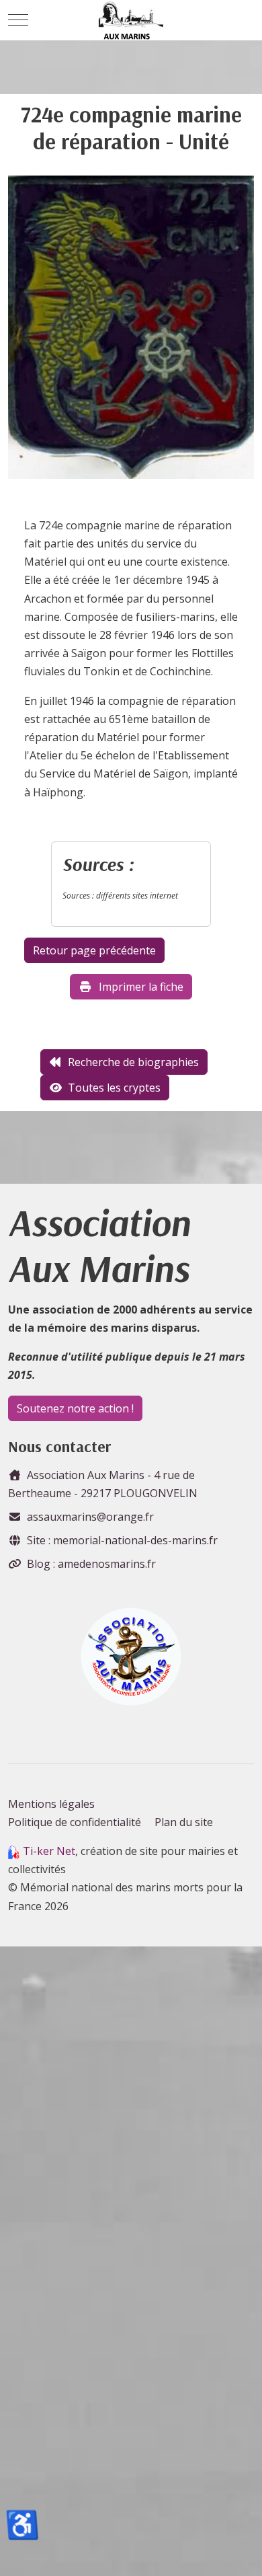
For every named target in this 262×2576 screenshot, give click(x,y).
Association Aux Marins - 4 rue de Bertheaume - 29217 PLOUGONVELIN (103, 1484)
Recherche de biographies (133, 1062)
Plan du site (184, 1822)
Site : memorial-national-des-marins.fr (122, 1540)
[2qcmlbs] (131, 332)
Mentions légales (51, 1804)
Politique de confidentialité (75, 1822)
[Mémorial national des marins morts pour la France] (131, 20)
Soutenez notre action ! (75, 1408)
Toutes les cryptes (114, 1088)
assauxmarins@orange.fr (90, 1517)
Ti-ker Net (49, 1851)
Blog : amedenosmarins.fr (91, 1564)
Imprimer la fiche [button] (141, 987)
